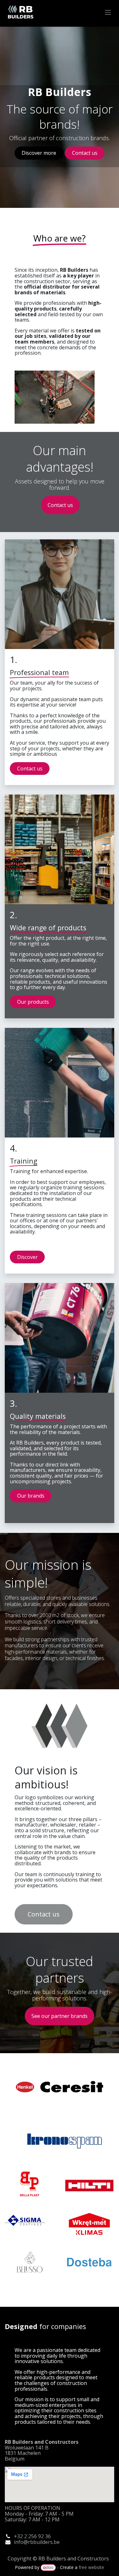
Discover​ (27, 1257)
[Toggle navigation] (108, 12)
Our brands (31, 1496)
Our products (33, 1002)
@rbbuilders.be (42, 2542)
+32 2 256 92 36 (32, 2536)
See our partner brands (60, 2016)
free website (91, 2567)
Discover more (39, 153)
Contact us (85, 153)
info (19, 2542)
